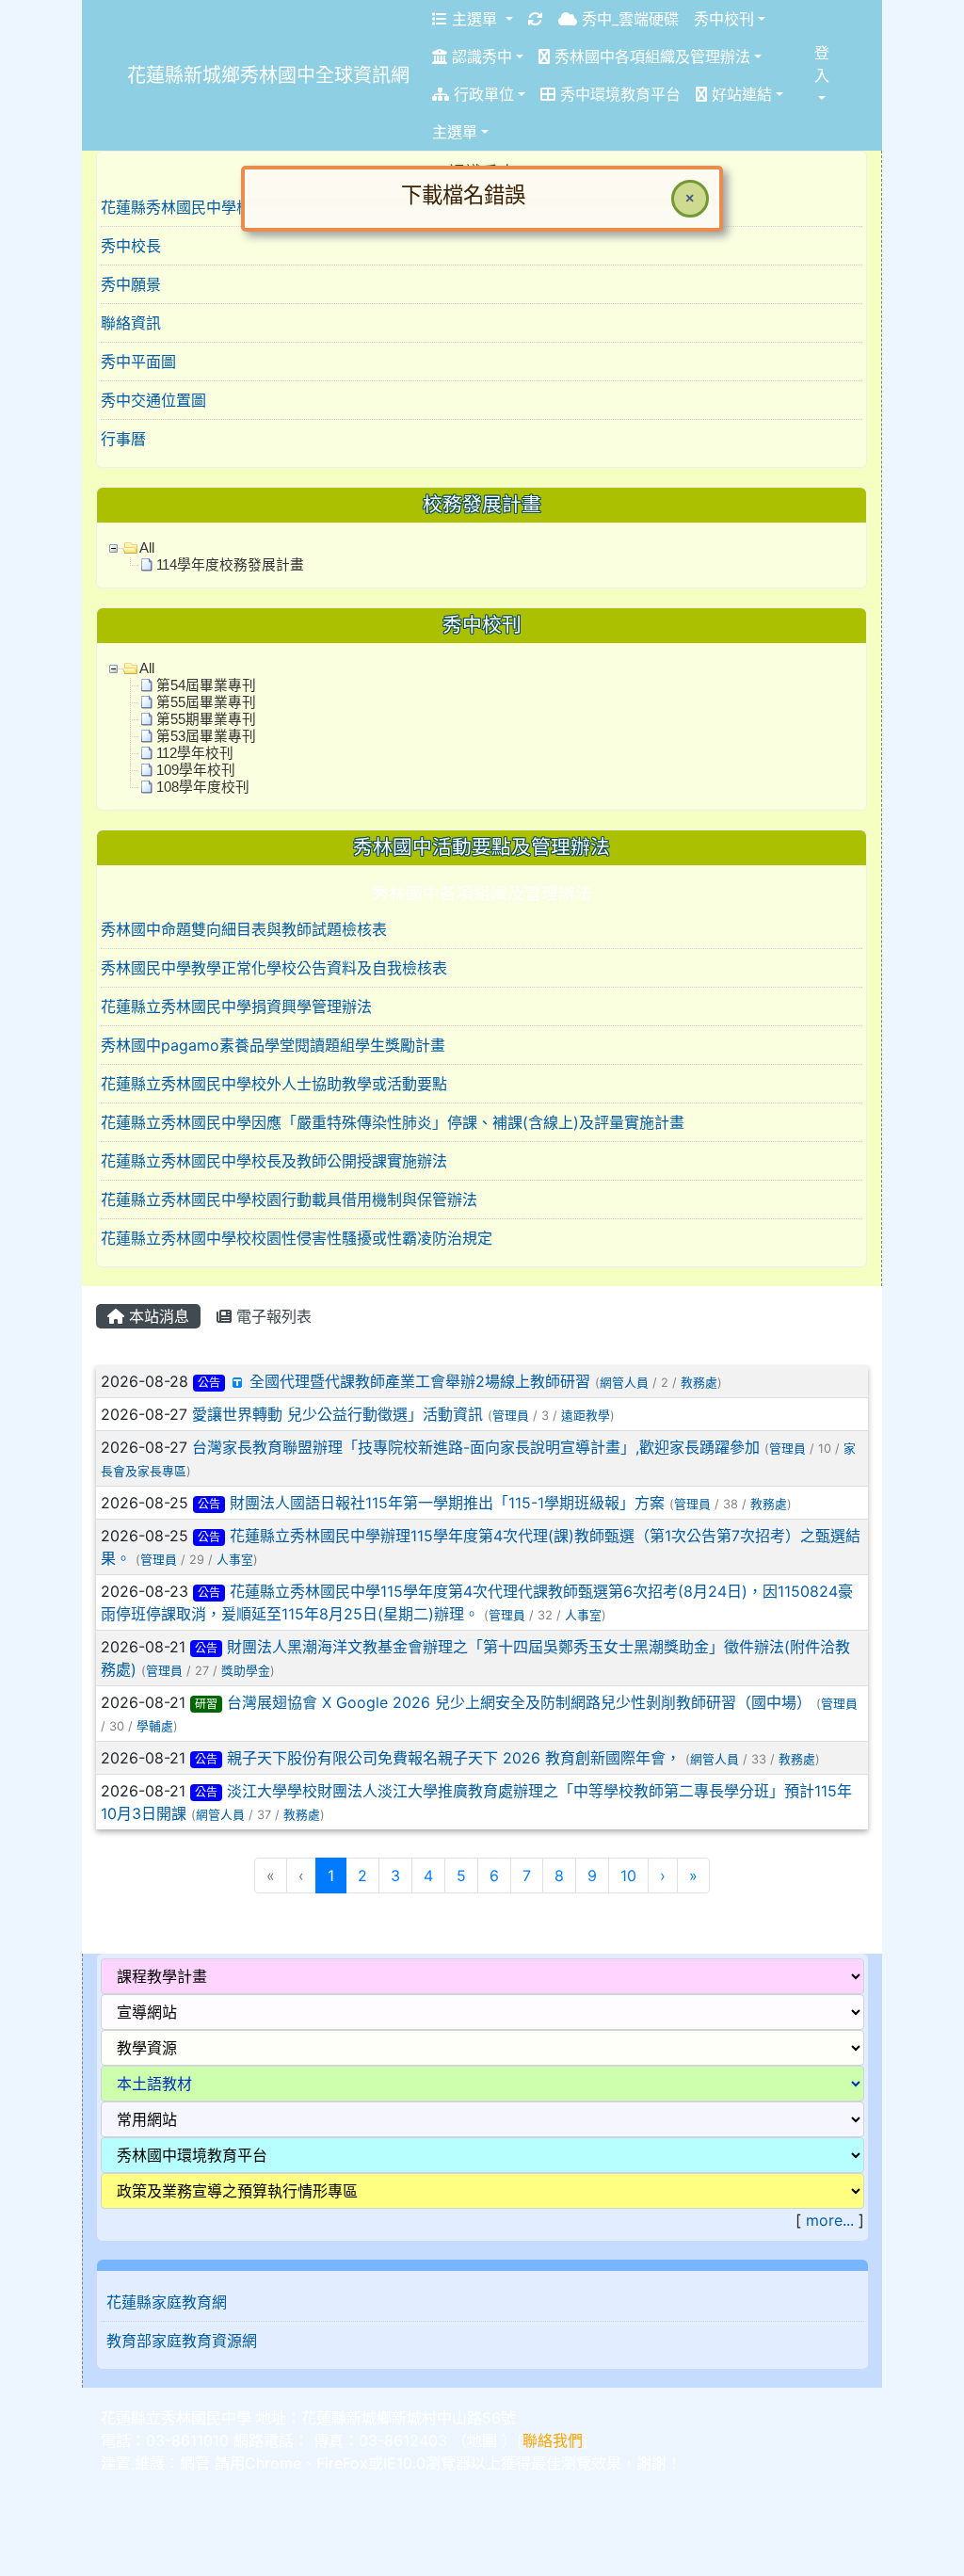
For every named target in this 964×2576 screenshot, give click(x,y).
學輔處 (155, 1726)
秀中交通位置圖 (153, 400)
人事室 (235, 1560)
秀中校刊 (724, 19)
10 (628, 1876)
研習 (206, 1704)
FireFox (342, 2463)
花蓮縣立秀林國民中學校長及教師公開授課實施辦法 (274, 1161)
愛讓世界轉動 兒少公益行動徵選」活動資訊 (337, 1414)
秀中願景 (131, 284)
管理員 (511, 1416)
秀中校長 (131, 246)
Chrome (273, 2463)
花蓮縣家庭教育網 (167, 2302)
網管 (195, 2463)
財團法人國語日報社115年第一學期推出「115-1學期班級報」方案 (447, 1503)
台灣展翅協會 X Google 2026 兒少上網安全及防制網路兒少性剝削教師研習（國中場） (519, 1702)
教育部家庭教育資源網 (182, 2341)
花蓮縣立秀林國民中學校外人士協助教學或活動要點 (274, 1084)
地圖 (482, 2440)
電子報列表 (272, 1316)
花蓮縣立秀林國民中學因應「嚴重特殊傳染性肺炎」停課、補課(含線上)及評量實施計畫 (393, 1122)
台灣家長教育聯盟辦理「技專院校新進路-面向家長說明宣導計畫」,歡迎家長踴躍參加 (476, 1447)
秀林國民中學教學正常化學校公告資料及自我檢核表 (274, 968)
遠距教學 (586, 1416)
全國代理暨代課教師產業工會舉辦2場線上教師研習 (420, 1381)
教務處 (699, 1383)
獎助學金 (246, 1671)
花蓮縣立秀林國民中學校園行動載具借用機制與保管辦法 (289, 1199)
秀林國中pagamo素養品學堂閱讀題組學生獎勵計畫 (273, 1045)
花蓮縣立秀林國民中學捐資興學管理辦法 (236, 1006)
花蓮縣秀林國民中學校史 (184, 207)
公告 (209, 1383)
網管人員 (624, 1383)
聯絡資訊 (131, 323)
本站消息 (157, 1316)
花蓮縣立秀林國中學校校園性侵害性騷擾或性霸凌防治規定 (297, 1238)
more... (830, 2220)
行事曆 (123, 439)
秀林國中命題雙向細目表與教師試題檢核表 (244, 929)
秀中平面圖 (138, 362)
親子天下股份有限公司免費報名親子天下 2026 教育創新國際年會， (454, 1758)
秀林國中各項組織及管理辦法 (482, 893)
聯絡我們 (553, 2440)
